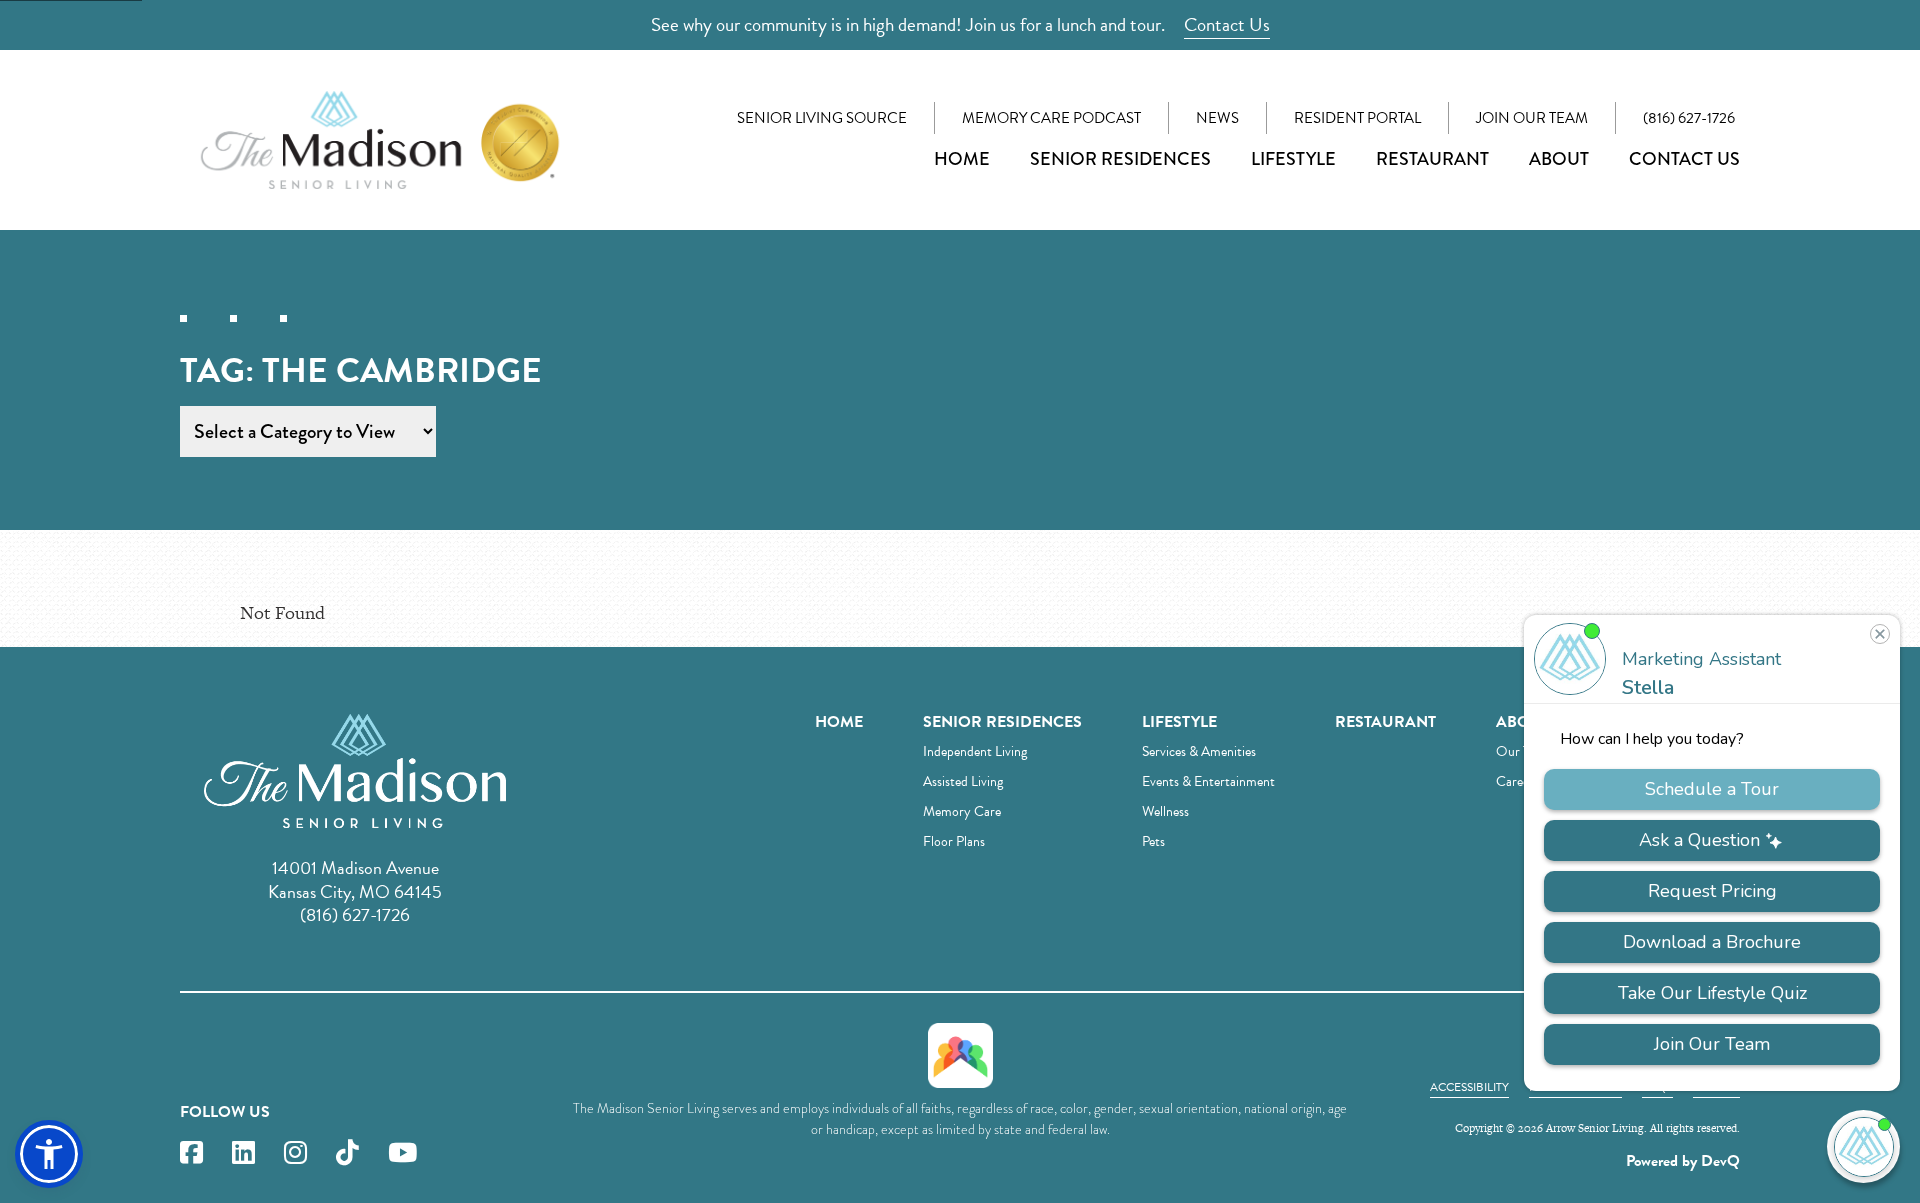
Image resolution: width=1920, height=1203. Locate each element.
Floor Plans (954, 841)
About (1559, 159)
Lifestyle (1293, 159)
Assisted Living (963, 781)
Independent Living (975, 751)
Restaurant (1432, 159)
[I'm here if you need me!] (1863, 1146)
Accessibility (1469, 1087)
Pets (1153, 841)
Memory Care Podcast (1051, 118)
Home (962, 159)
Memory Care (962, 811)
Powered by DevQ (1683, 1161)
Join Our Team (1532, 118)
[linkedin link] (243, 1153)
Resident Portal (1357, 118)
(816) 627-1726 (1689, 118)
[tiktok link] (347, 1153)
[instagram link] (295, 1153)
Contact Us (1227, 24)
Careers (1517, 781)
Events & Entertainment (1208, 781)
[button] (49, 1154)
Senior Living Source (822, 118)
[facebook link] (191, 1153)
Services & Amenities (1199, 751)
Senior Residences (1120, 159)
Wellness (1165, 811)
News (1217, 118)
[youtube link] (402, 1153)
